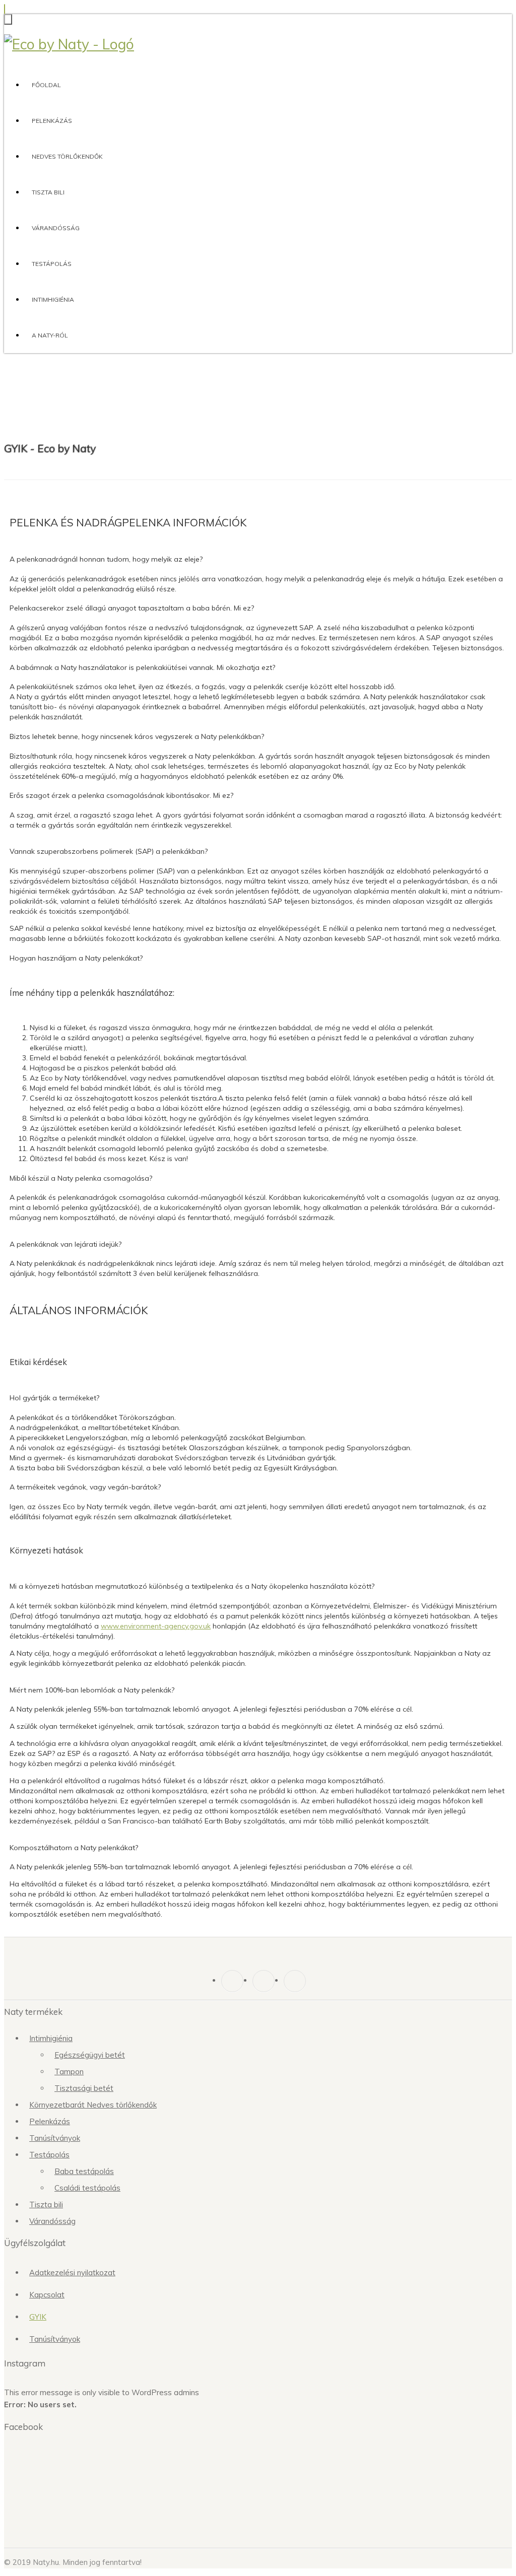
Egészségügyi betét (90, 2055)
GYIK (38, 2317)
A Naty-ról (50, 335)
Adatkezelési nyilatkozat (72, 2273)
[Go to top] (5, 9)
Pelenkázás (52, 121)
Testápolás (52, 264)
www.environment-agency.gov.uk (156, 1626)
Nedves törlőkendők (67, 156)
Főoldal (46, 85)
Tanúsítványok (55, 2138)
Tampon (69, 2072)
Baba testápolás (84, 2171)
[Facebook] (232, 1981)
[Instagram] (264, 1981)
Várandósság (56, 228)
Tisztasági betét (84, 2088)
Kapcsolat (47, 2295)
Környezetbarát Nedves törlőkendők (93, 2105)
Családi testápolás (87, 2188)
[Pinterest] (295, 1981)
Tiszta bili (48, 192)
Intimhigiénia (53, 299)
